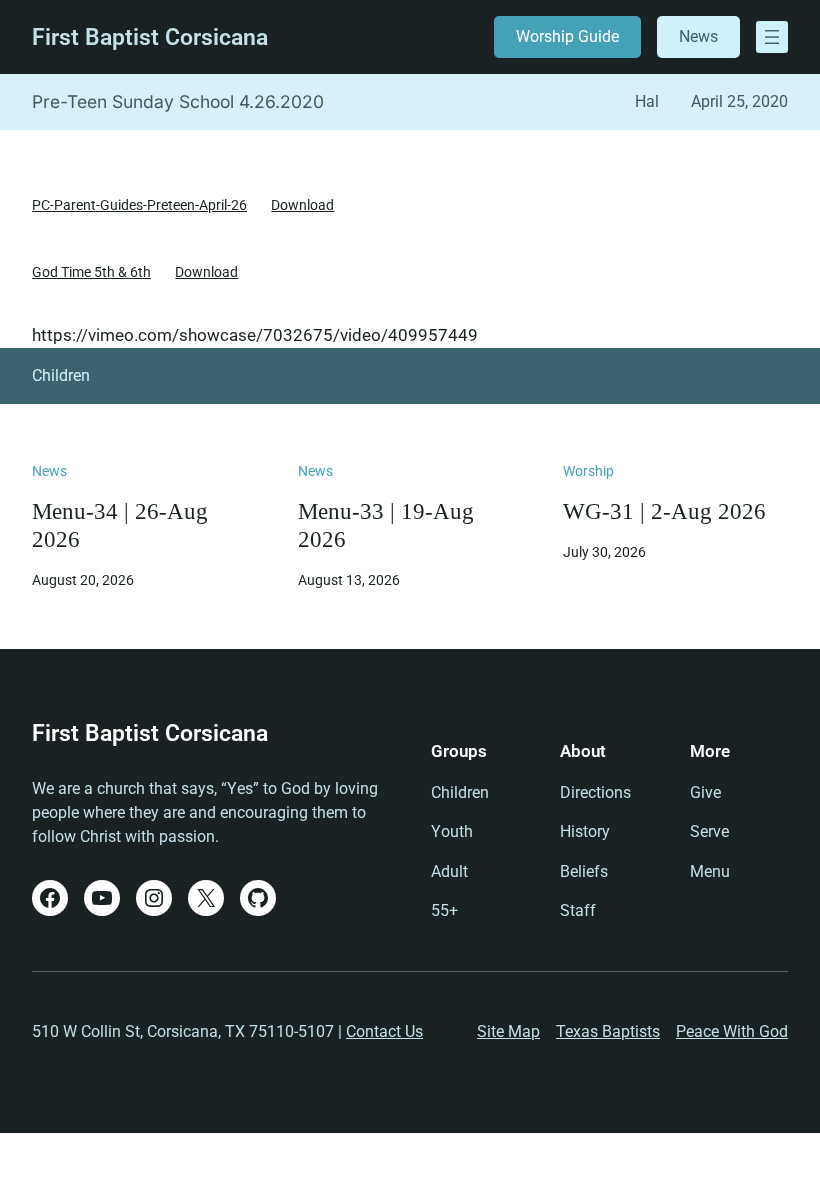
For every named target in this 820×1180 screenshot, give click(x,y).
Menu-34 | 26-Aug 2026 (120, 525)
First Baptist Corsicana (150, 37)
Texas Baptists (608, 1031)
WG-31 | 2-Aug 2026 (664, 511)
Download (302, 205)
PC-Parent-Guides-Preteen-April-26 (139, 205)
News (698, 36)
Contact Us (384, 1031)
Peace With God (732, 1031)
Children (61, 375)
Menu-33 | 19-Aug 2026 (386, 525)
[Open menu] (772, 37)
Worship (588, 471)
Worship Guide (567, 36)
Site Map (508, 1031)
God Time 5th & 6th (91, 272)
